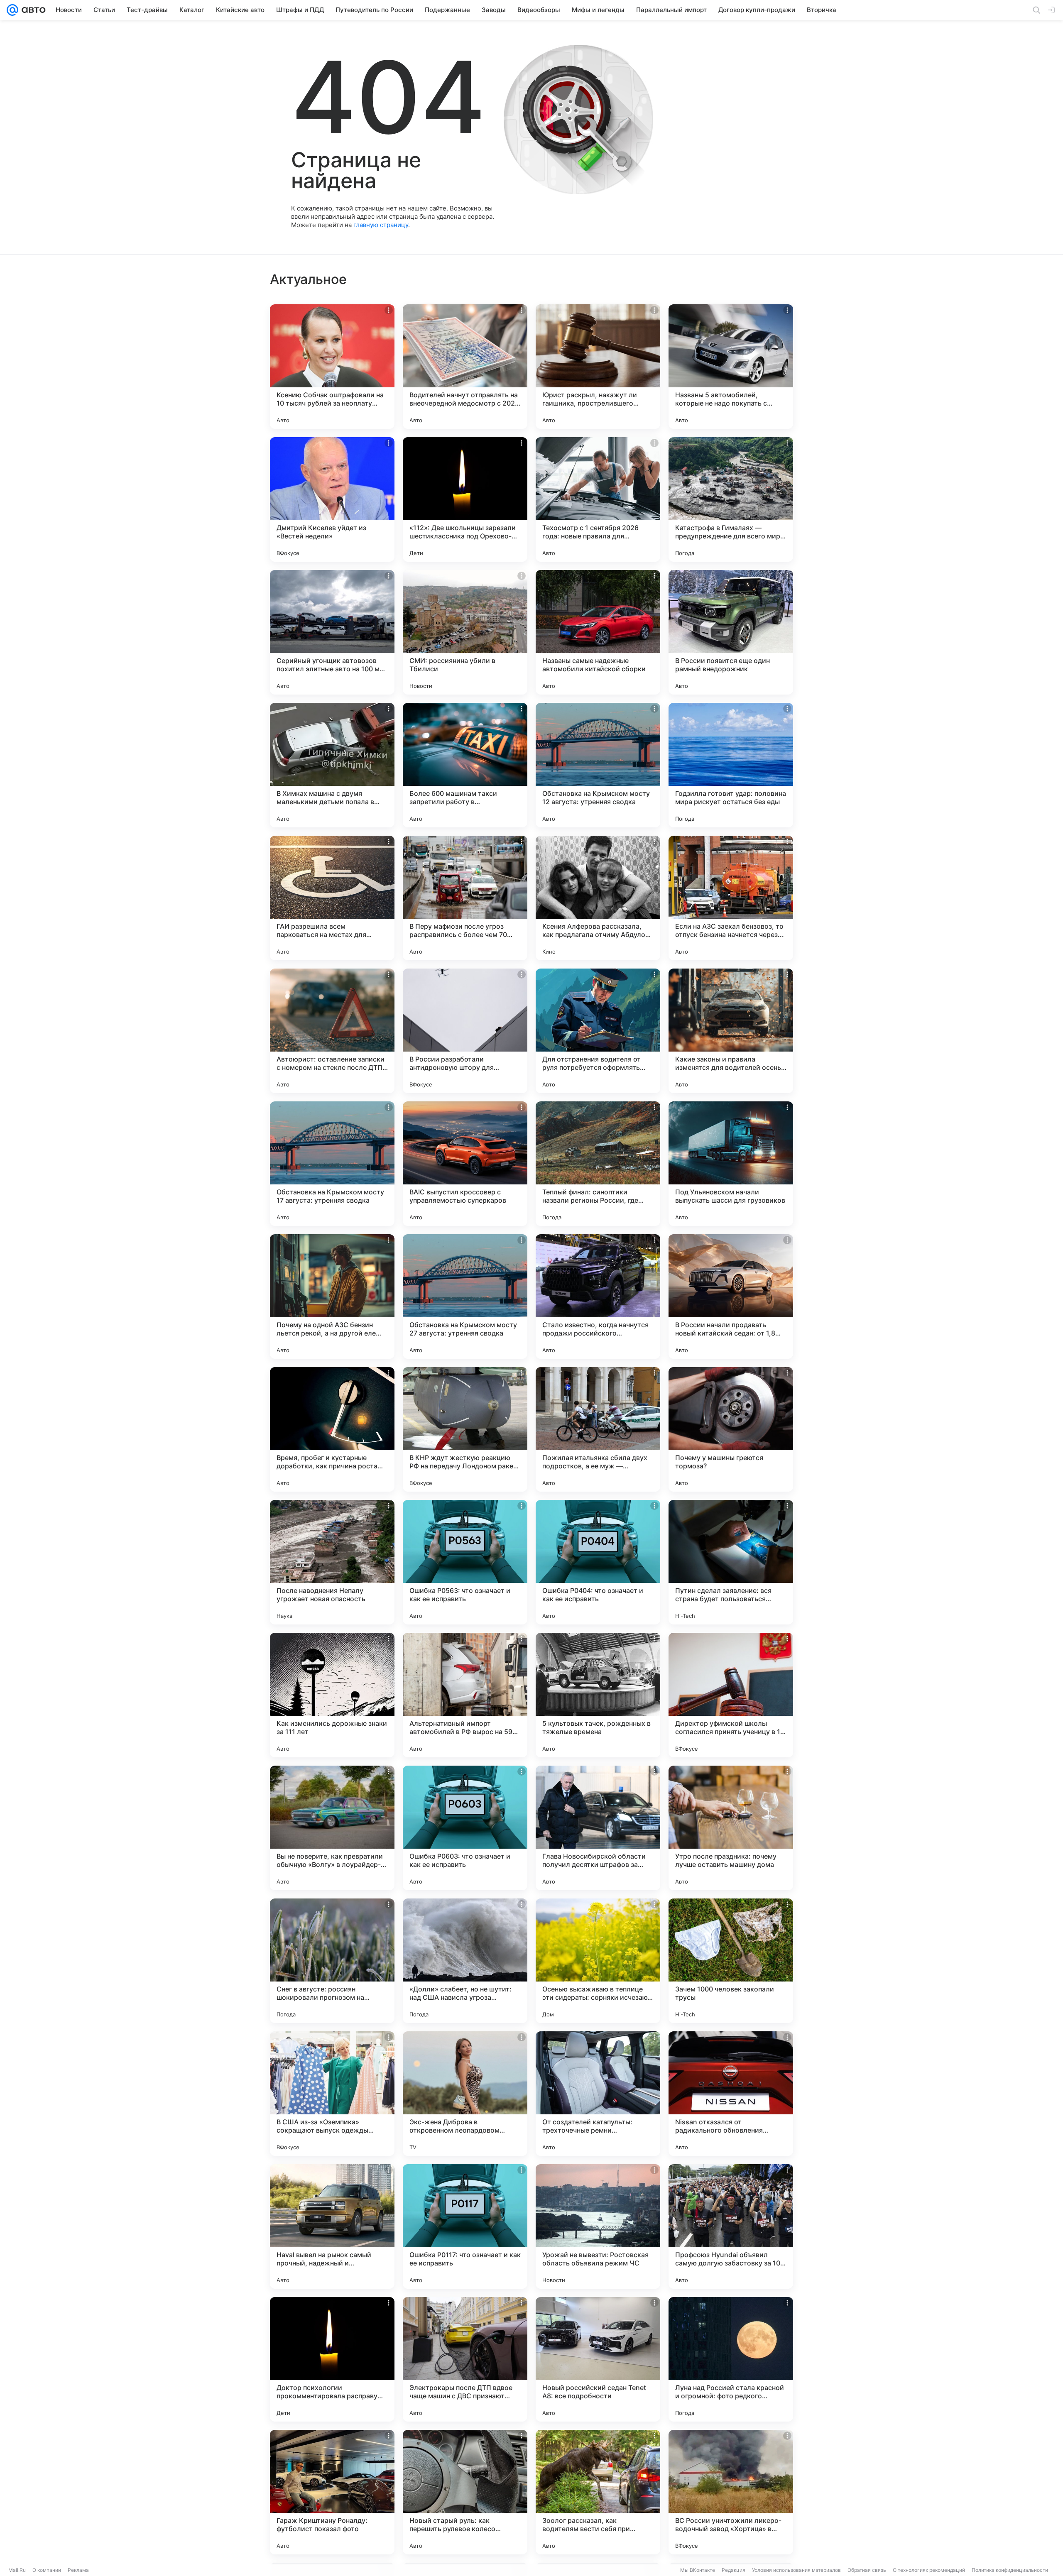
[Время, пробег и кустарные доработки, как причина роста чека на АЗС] (332, 1429)
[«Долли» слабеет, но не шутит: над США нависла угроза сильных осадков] (465, 1961)
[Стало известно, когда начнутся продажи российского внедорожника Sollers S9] (598, 1297)
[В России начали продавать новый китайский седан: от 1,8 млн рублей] (731, 1297)
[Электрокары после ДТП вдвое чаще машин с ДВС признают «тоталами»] (465, 2359)
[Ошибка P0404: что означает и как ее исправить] (598, 1562)
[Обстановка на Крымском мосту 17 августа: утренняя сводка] (332, 1164)
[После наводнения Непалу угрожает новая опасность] (332, 1562)
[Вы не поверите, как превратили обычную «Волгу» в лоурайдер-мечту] (332, 1828)
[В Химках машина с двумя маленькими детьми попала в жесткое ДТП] (332, 765)
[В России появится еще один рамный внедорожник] (731, 632)
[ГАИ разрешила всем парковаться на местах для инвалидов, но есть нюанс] (332, 898)
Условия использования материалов (796, 2570)
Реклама (78, 2570)
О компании (47, 2570)
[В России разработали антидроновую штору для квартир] (465, 1031)
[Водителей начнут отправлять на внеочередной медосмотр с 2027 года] (465, 367)
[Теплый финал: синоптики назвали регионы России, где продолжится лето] (598, 1164)
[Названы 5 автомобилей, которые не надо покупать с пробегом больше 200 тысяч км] (731, 367)
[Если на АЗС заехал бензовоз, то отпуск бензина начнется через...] (731, 898)
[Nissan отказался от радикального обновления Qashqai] (731, 2094)
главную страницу (381, 225)
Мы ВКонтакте (698, 2570)
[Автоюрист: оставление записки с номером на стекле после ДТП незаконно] (332, 1031)
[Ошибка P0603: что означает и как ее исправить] (465, 1828)
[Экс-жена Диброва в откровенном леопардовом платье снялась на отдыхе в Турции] (465, 2094)
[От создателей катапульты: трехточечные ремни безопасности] (598, 2094)
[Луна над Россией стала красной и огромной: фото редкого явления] (731, 2359)
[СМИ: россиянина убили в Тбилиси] (465, 632)
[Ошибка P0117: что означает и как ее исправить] (465, 2226)
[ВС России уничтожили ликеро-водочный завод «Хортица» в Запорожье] (731, 2492)
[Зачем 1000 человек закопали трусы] (731, 1961)
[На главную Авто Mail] (32, 10)
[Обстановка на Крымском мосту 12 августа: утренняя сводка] (598, 765)
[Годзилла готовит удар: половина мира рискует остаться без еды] (731, 765)
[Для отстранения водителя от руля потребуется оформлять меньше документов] (598, 1031)
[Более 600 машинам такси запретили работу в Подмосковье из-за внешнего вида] (465, 765)
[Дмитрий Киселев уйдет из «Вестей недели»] (332, 499)
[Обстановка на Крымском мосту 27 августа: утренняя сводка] (465, 1297)
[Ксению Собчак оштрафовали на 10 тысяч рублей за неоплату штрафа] (332, 367)
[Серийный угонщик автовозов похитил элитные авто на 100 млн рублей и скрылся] (332, 632)
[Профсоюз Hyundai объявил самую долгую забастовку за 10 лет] (731, 2226)
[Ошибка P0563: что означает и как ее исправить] (465, 1562)
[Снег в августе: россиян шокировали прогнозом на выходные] (332, 1961)
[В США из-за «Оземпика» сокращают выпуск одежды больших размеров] (332, 2094)
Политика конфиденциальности (1010, 2570)
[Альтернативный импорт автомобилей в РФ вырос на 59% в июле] (465, 1695)
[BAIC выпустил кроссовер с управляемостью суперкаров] (465, 1164)
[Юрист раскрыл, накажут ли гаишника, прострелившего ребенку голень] (598, 367)
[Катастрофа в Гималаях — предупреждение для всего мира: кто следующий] (731, 499)
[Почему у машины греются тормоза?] (731, 1429)
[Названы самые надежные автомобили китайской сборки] (598, 632)
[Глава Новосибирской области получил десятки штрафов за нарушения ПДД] (598, 1828)
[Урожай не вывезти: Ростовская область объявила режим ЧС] (598, 2226)
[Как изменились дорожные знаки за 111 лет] (332, 1695)
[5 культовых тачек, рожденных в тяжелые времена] (598, 1695)
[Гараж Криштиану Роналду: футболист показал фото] (332, 2492)
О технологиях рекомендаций (929, 2570)
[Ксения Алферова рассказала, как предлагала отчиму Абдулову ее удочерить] (598, 898)
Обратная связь (867, 2570)
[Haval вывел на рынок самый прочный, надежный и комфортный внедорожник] (332, 2226)
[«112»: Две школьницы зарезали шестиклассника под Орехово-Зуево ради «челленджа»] (465, 499)
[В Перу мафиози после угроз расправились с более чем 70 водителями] (465, 898)
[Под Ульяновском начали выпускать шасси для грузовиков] (731, 1164)
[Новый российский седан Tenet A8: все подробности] (598, 2359)
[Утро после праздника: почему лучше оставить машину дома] (731, 1828)
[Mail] (12, 10)
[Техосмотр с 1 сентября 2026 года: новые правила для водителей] (598, 499)
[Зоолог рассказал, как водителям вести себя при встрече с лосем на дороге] (598, 2492)
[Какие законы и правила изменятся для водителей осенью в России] (731, 1031)
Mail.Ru (17, 2570)
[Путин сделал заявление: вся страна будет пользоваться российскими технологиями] (731, 1562)
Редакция (734, 2570)
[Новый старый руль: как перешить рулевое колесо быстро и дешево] (465, 2492)
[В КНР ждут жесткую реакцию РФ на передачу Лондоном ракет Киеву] (465, 1429)
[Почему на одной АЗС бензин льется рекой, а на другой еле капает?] (332, 1297)
